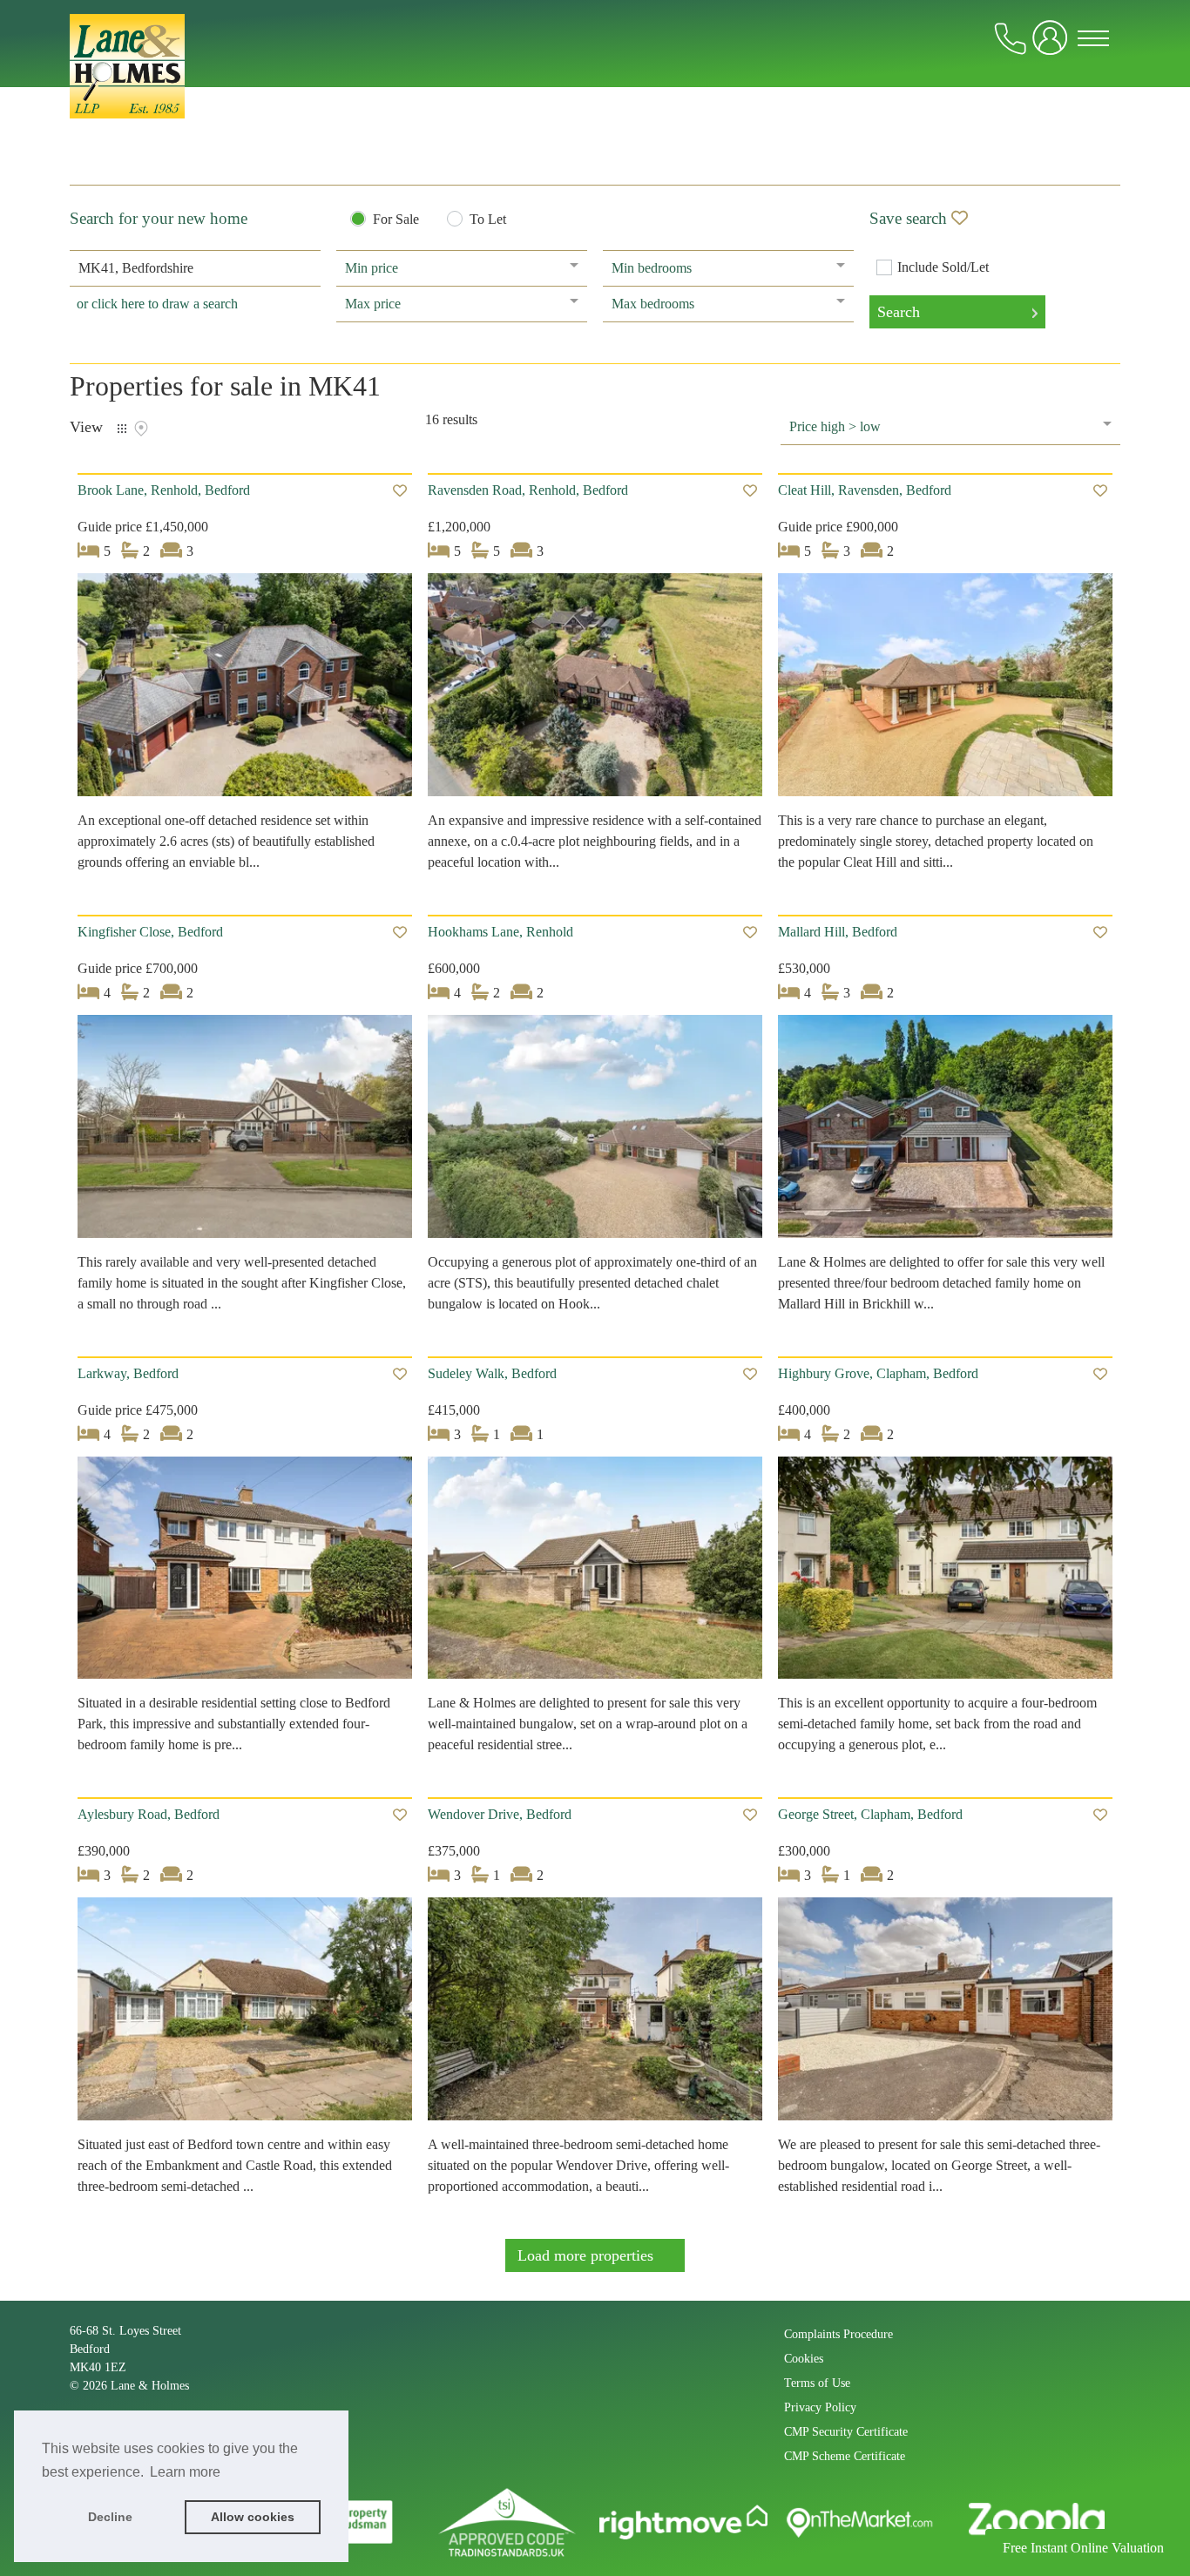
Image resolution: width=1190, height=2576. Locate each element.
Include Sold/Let (943, 267)
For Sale (396, 220)
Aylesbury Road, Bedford (149, 1814)
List (122, 429)
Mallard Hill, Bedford (838, 932)
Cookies (804, 2359)
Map (141, 429)
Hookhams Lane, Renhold (500, 932)
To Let (488, 220)
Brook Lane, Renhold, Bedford (164, 490)
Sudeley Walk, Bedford (492, 1373)
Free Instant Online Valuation (1083, 2548)
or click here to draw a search (157, 304)
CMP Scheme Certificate (845, 2456)
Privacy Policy (820, 2407)
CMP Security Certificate (846, 2432)
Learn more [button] (185, 2472)
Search (899, 312)
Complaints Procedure (838, 2334)
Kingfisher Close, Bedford (150, 932)
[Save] (400, 491)
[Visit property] (245, 690)
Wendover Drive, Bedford (500, 1814)
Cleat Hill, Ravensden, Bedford (865, 490)
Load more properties (585, 2255)
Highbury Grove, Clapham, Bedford (878, 1373)
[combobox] (195, 268)
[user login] (1053, 45)
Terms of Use (817, 2383)
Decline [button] (110, 2517)
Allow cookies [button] (253, 2517)
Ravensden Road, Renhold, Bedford (528, 490)
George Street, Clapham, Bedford (870, 1814)
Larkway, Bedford (128, 1373)
